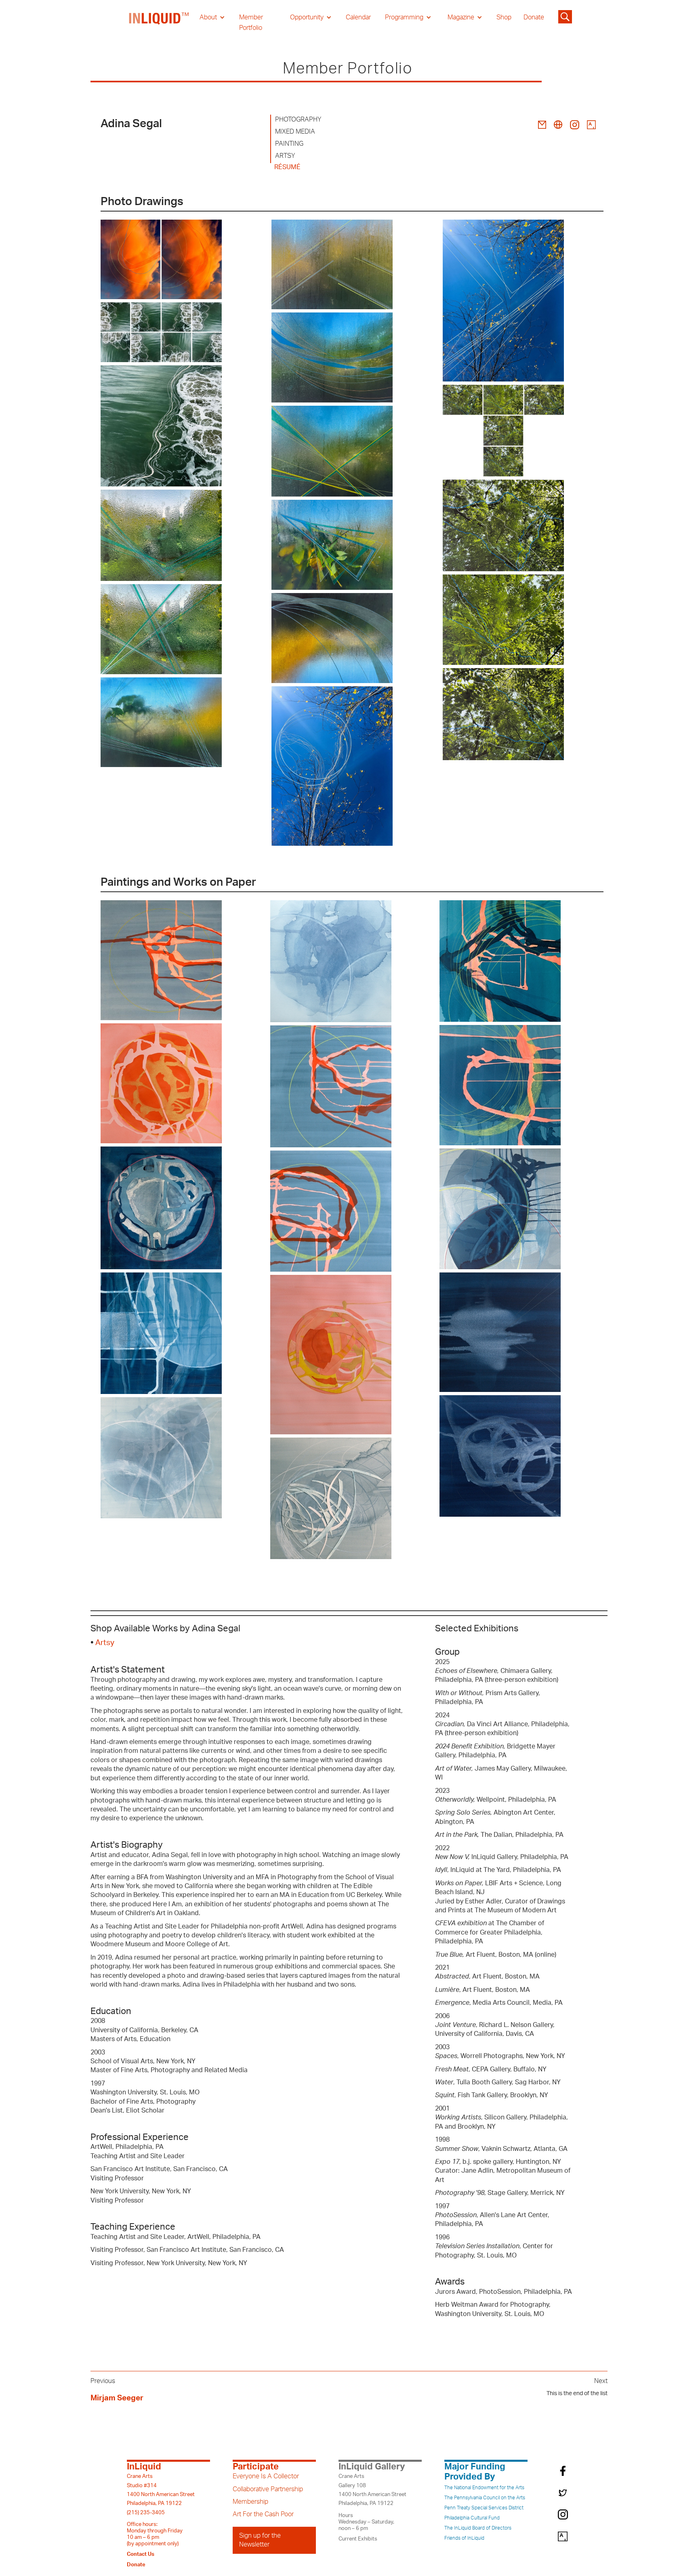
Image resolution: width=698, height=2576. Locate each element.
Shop (504, 17)
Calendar (358, 17)
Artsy (105, 1643)
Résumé (287, 167)
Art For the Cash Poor (263, 2514)
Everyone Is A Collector (266, 2476)
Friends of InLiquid (464, 2538)
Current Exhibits (358, 2539)
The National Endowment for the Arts (484, 2488)
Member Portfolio (251, 23)
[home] (159, 23)
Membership (250, 2502)
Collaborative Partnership (268, 2489)
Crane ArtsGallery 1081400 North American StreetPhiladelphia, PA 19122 (372, 2490)
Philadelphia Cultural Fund (472, 2518)
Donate (534, 17)
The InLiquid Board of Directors (478, 2528)
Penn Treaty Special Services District (484, 2508)
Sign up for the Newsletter (260, 2540)
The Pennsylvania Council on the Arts (485, 2498)
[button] (212, 17)
